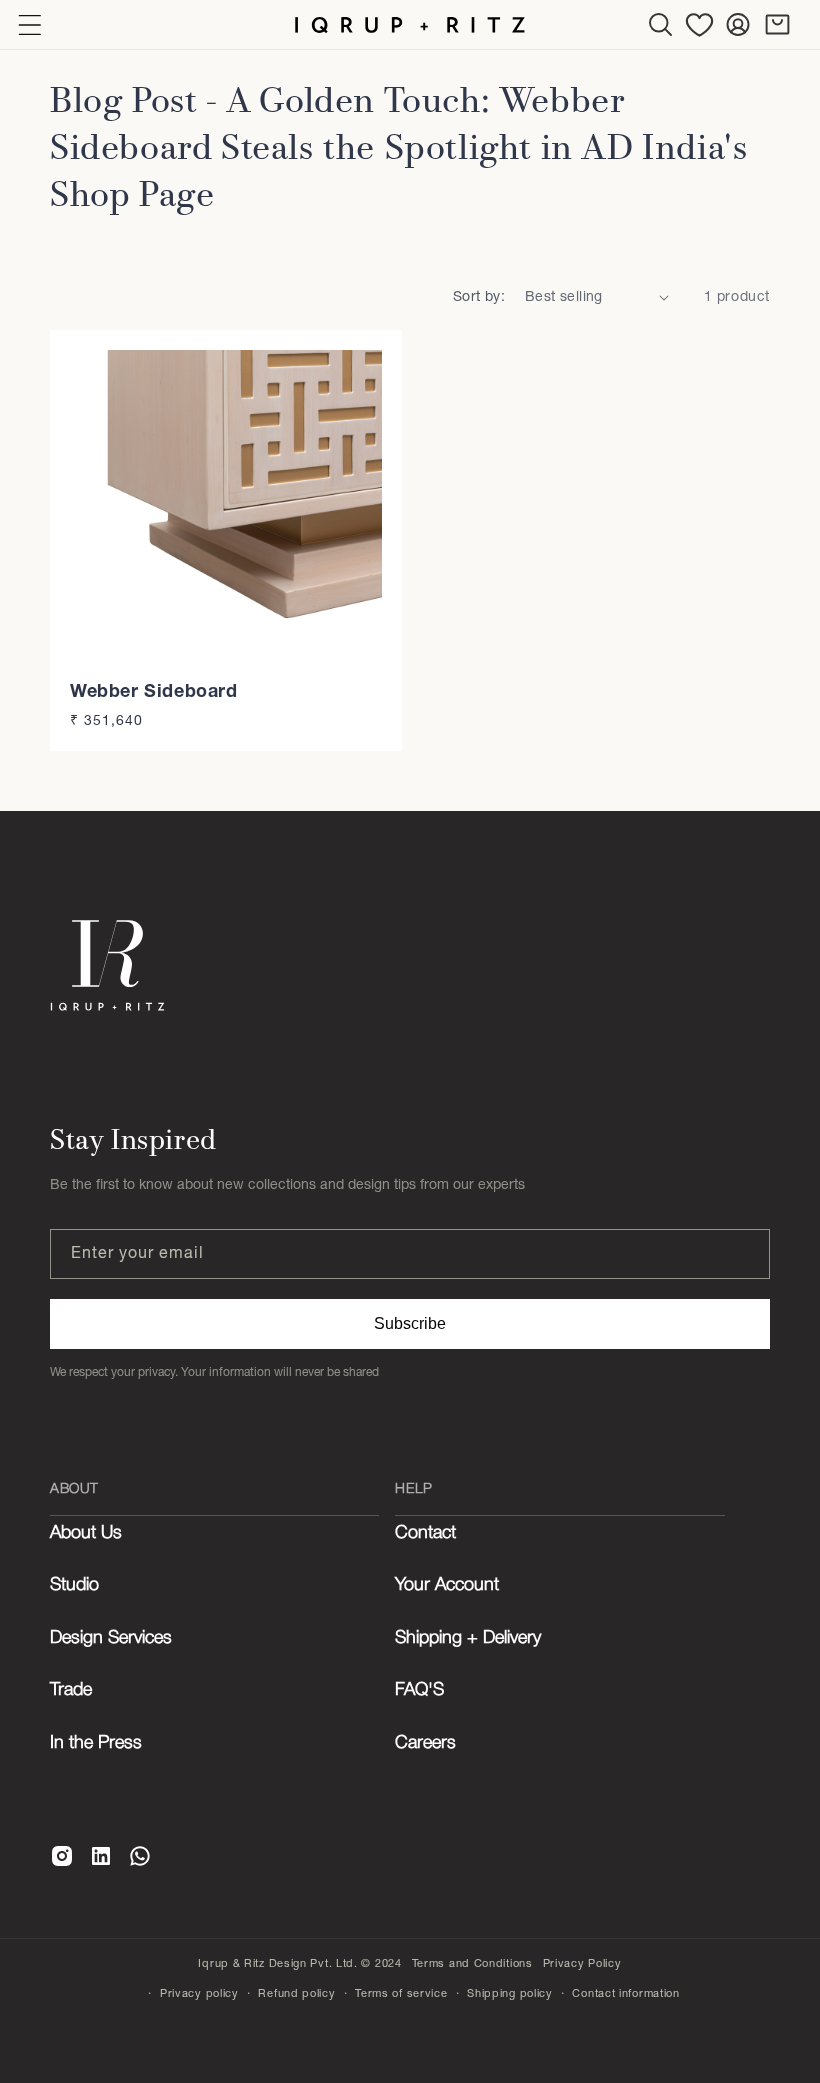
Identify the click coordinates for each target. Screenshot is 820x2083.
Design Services (111, 1638)
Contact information (625, 1993)
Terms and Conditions (472, 1963)
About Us (86, 1533)
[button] (660, 24)
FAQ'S (419, 1690)
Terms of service (401, 1993)
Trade (71, 1690)
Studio (74, 1585)
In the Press (96, 1743)
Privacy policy (199, 1993)
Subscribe (410, 1323)
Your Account (447, 1585)
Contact (425, 1533)
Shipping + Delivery (468, 1638)
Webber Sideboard (154, 690)
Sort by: (479, 296)
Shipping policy (510, 1993)
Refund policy (296, 1993)
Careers (425, 1743)
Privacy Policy (582, 1963)
